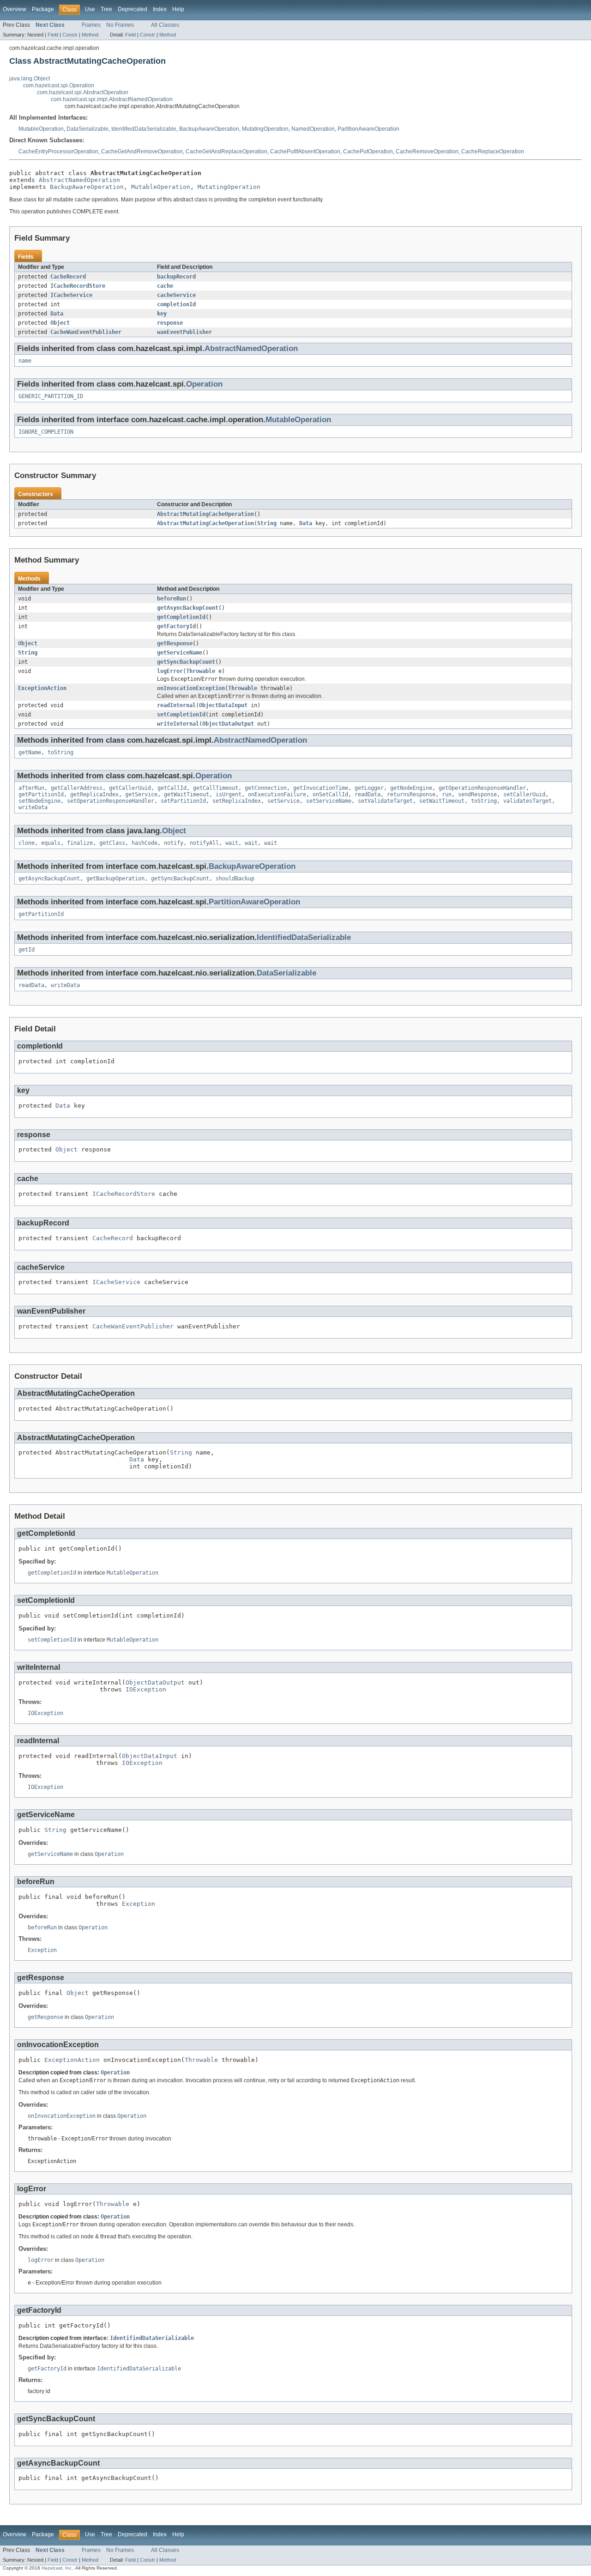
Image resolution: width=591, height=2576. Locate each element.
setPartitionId (183, 801)
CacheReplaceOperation (493, 152)
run (447, 794)
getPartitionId (41, 794)
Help (178, 9)
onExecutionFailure (277, 794)
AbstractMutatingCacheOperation (205, 514)
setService (283, 801)
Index (160, 9)
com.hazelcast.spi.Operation (59, 85)
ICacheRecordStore (78, 286)
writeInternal (178, 724)
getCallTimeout (216, 788)
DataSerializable (87, 129)
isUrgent (229, 794)
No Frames (120, 25)
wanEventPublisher (184, 332)
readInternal (176, 705)
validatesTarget (528, 801)
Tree (106, 9)
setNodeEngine (39, 801)
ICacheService (71, 295)
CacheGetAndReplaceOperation (226, 152)
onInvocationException (191, 688)
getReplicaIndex (94, 794)
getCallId (172, 788)
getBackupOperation (115, 879)
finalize (80, 843)
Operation (204, 384)
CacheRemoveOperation (427, 152)
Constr (70, 35)
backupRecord (176, 277)
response (170, 323)
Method (90, 35)
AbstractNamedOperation (79, 180)
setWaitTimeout (442, 801)
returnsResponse (411, 794)
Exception (139, 1904)
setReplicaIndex (237, 801)
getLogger (369, 788)
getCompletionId (181, 617)
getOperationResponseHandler (482, 788)
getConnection (266, 788)
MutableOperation (41, 129)
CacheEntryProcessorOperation (58, 152)
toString (60, 752)
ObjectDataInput (223, 705)
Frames (91, 25)
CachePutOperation (368, 152)
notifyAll (204, 843)
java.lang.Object (30, 79)
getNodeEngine (411, 788)
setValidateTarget (385, 801)
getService (141, 794)
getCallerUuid (130, 788)
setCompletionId (181, 715)
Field (53, 35)
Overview (15, 9)
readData (368, 794)
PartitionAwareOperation (368, 129)
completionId (176, 304)
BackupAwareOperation (209, 129)
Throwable (201, 671)
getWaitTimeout (187, 794)
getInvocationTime (321, 788)
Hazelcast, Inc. (57, 2568)
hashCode (145, 843)
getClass (112, 843)
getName (30, 752)
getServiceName (180, 653)
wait (232, 843)
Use (90, 9)
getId (27, 950)
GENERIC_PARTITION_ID (51, 396)
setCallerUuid (524, 794)
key (162, 314)
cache (165, 286)
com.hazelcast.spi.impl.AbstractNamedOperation (112, 99)
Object (60, 323)
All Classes (165, 25)
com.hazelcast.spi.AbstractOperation (83, 92)
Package (43, 9)
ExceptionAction (42, 688)
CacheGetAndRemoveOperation (142, 152)
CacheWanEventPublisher (86, 332)
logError (170, 671)
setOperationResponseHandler (111, 801)
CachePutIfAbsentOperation (305, 152)
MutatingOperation (265, 129)
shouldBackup (235, 879)
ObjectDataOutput (228, 724)
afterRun (31, 788)
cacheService (176, 295)
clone (27, 843)
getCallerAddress (77, 788)
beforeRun (172, 599)
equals (51, 843)
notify (174, 843)
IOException (146, 1689)
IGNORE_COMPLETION (46, 432)
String (267, 523)
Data (57, 314)
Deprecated (133, 9)
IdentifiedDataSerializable (144, 129)
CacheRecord (68, 277)
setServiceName (329, 801)
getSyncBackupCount (186, 662)
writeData (33, 807)
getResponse (175, 643)
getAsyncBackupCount (188, 608)
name (25, 361)
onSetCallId (330, 794)
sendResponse (477, 794)
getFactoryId (176, 626)
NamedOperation (313, 129)
